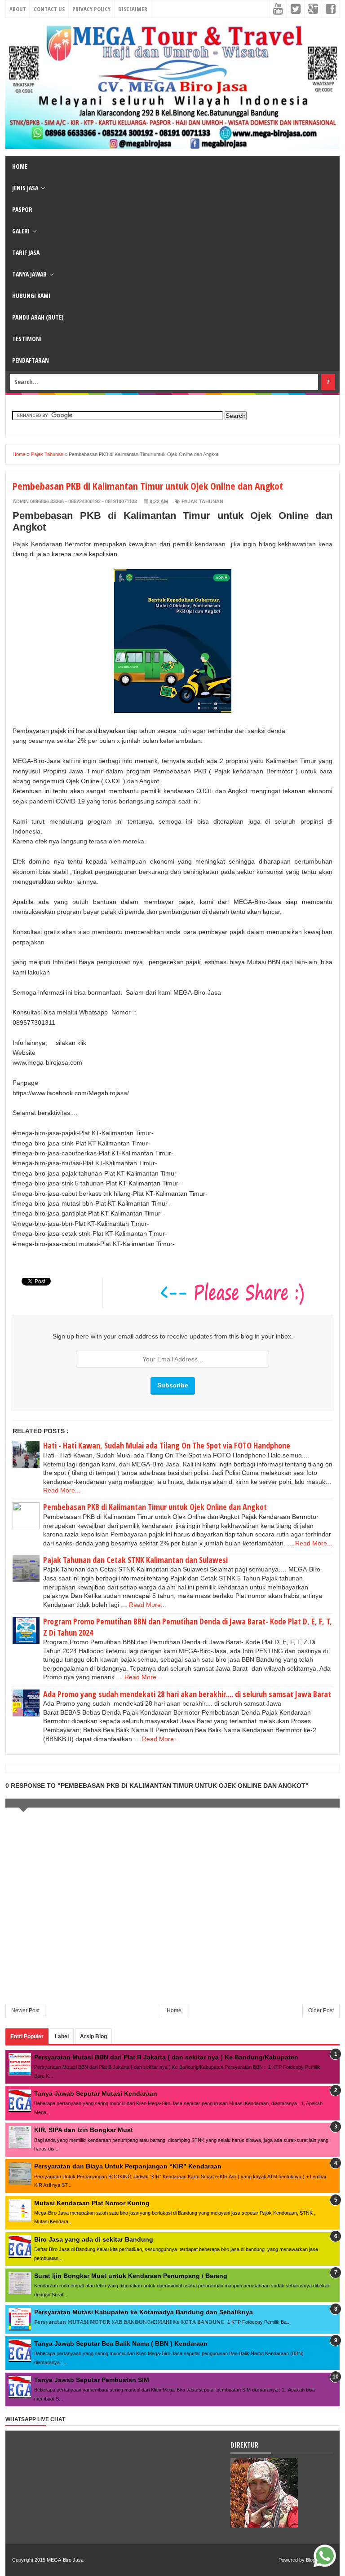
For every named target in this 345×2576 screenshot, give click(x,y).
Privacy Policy (91, 9)
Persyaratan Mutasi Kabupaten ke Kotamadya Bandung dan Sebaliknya (144, 2312)
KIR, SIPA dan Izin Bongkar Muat (84, 2130)
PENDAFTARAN (31, 360)
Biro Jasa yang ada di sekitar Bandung (94, 2239)
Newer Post (25, 2010)
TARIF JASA (26, 252)
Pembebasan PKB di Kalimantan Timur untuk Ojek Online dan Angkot (155, 1507)
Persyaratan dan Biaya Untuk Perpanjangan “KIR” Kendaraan (128, 2166)
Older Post (321, 2010)
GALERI (21, 231)
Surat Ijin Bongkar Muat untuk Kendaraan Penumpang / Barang (131, 2276)
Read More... (62, 1490)
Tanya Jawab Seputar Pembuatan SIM (92, 2380)
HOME (20, 166)
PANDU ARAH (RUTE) (38, 317)
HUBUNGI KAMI (31, 296)
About (18, 9)
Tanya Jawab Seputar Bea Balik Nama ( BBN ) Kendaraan (121, 2343)
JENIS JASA (25, 188)
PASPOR (22, 209)
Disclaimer (133, 9)
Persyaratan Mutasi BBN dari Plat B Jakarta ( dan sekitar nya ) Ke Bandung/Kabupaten (166, 2057)
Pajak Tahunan (202, 501)
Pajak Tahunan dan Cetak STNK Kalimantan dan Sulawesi (135, 1560)
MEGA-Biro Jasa (65, 2560)
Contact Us (49, 9)
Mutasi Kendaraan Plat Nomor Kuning (92, 2203)
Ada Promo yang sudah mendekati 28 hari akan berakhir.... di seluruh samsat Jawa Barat (187, 1694)
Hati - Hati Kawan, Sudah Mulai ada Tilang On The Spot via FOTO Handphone (167, 1445)
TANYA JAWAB (29, 274)
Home (174, 2010)
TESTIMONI (27, 339)
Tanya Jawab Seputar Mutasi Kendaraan (96, 2093)
